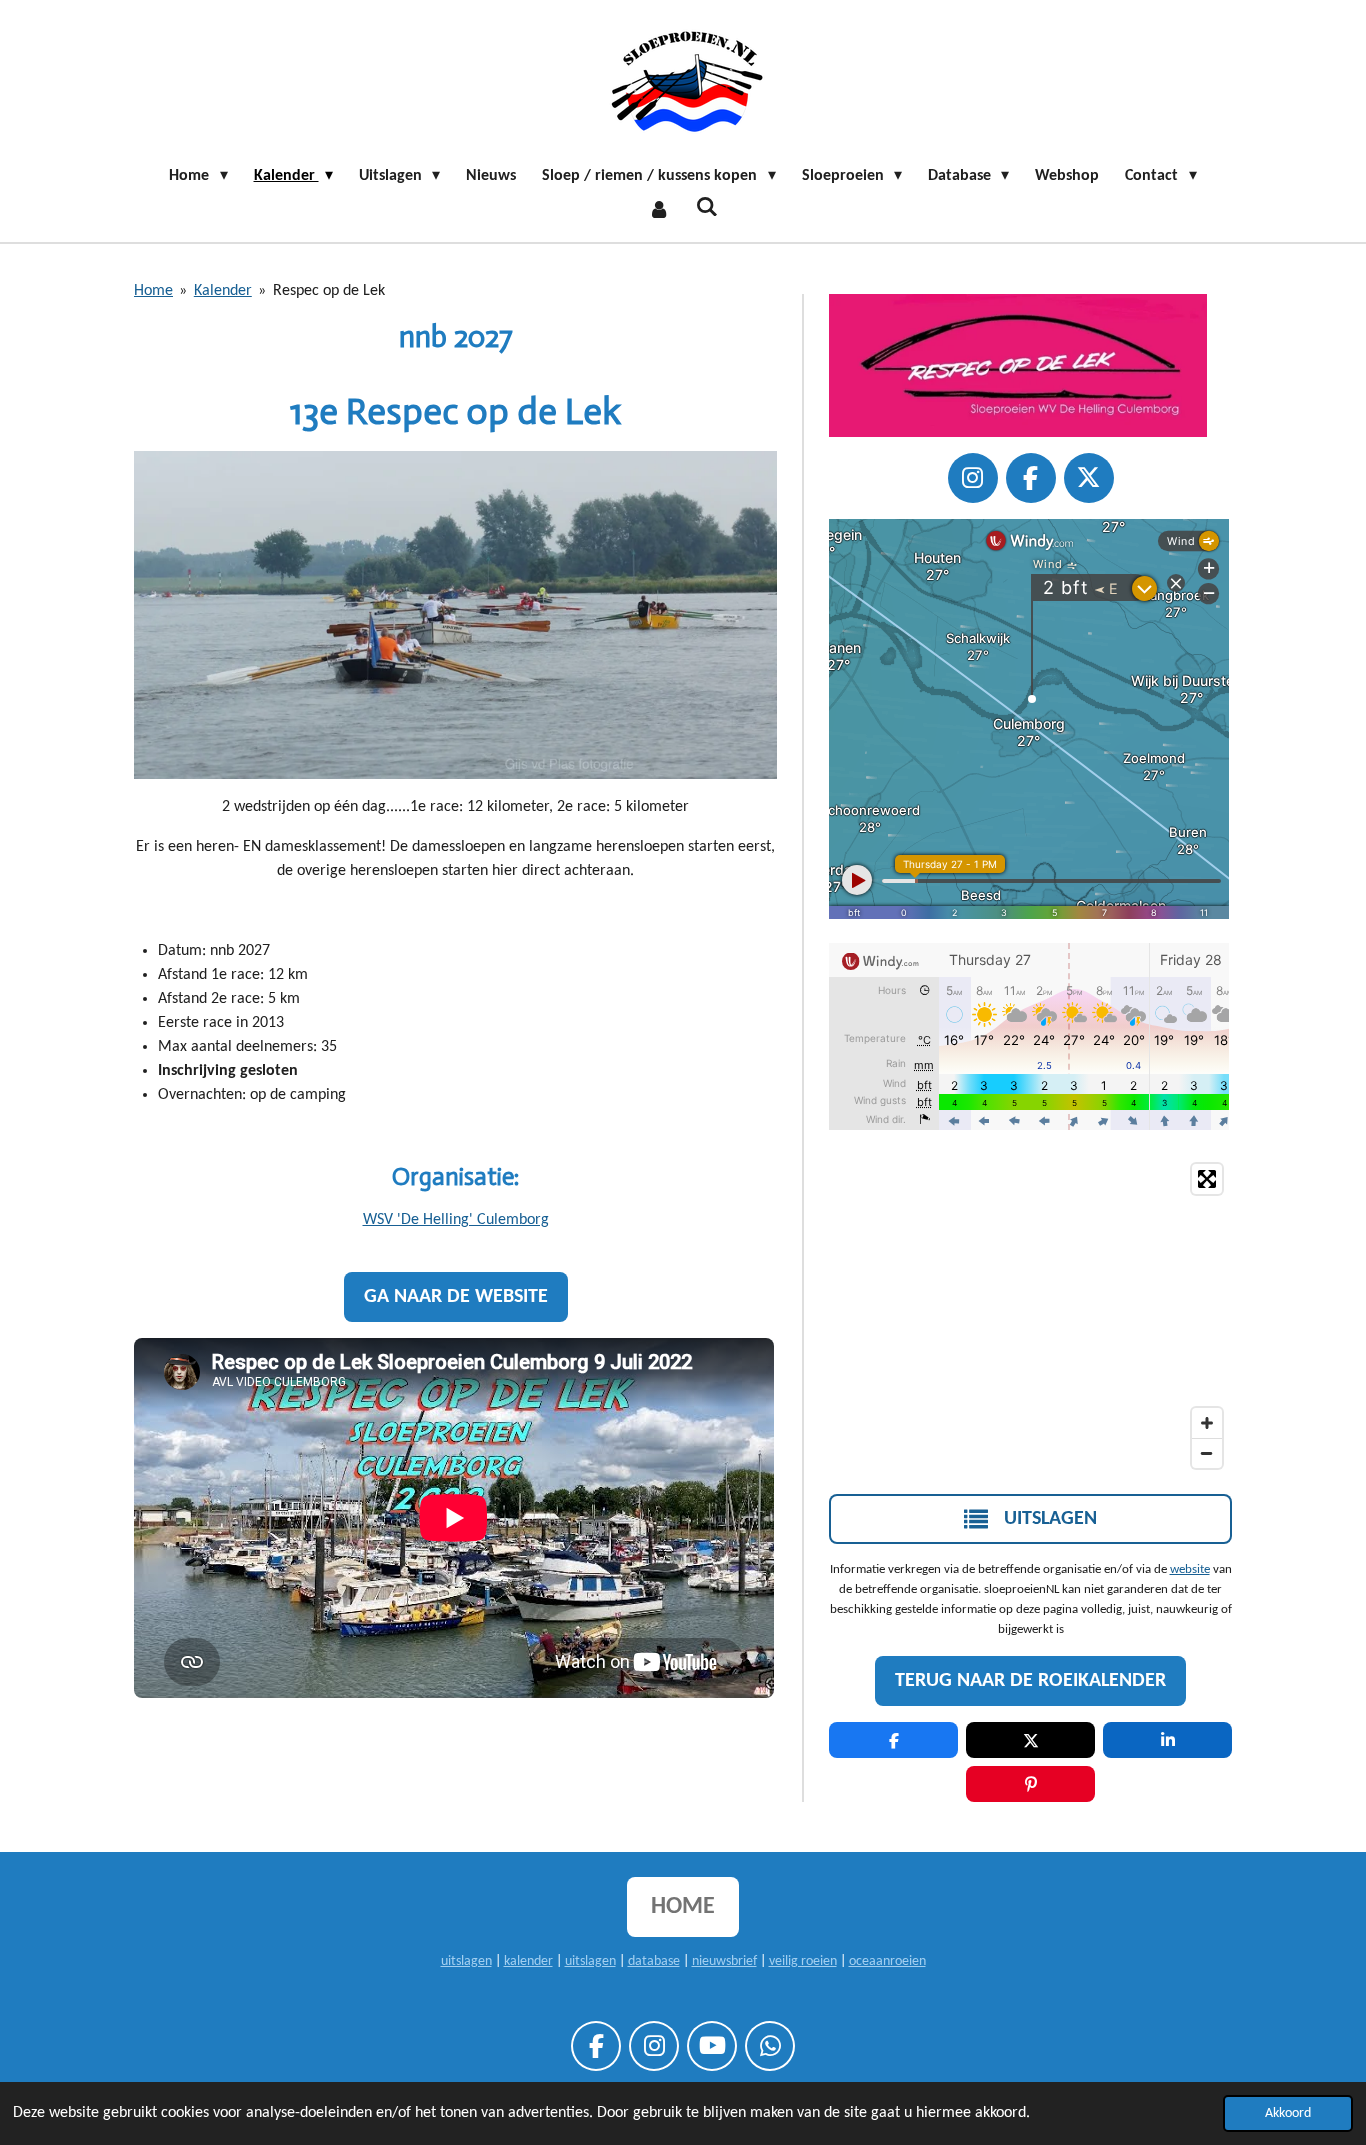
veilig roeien (803, 1961)
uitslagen (466, 1961)
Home (153, 291)
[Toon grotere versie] (455, 615)
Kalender (223, 291)
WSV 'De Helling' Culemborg (456, 1220)
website (1190, 1569)
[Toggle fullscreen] (1207, 1179)
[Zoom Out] (1207, 1453)
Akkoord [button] (1288, 2113)
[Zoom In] (1207, 1423)
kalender (528, 1961)
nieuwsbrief (724, 1961)
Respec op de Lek (329, 291)
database (654, 1961)
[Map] (1030, 1316)
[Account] (659, 210)
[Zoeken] (707, 208)
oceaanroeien (887, 1961)
